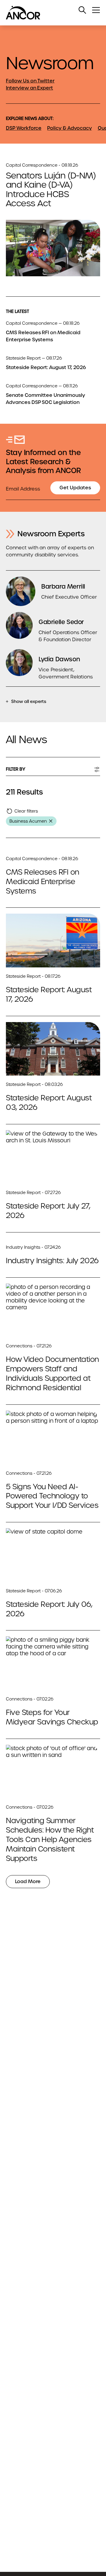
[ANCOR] (47, 13)
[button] (82, 10)
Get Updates (75, 488)
